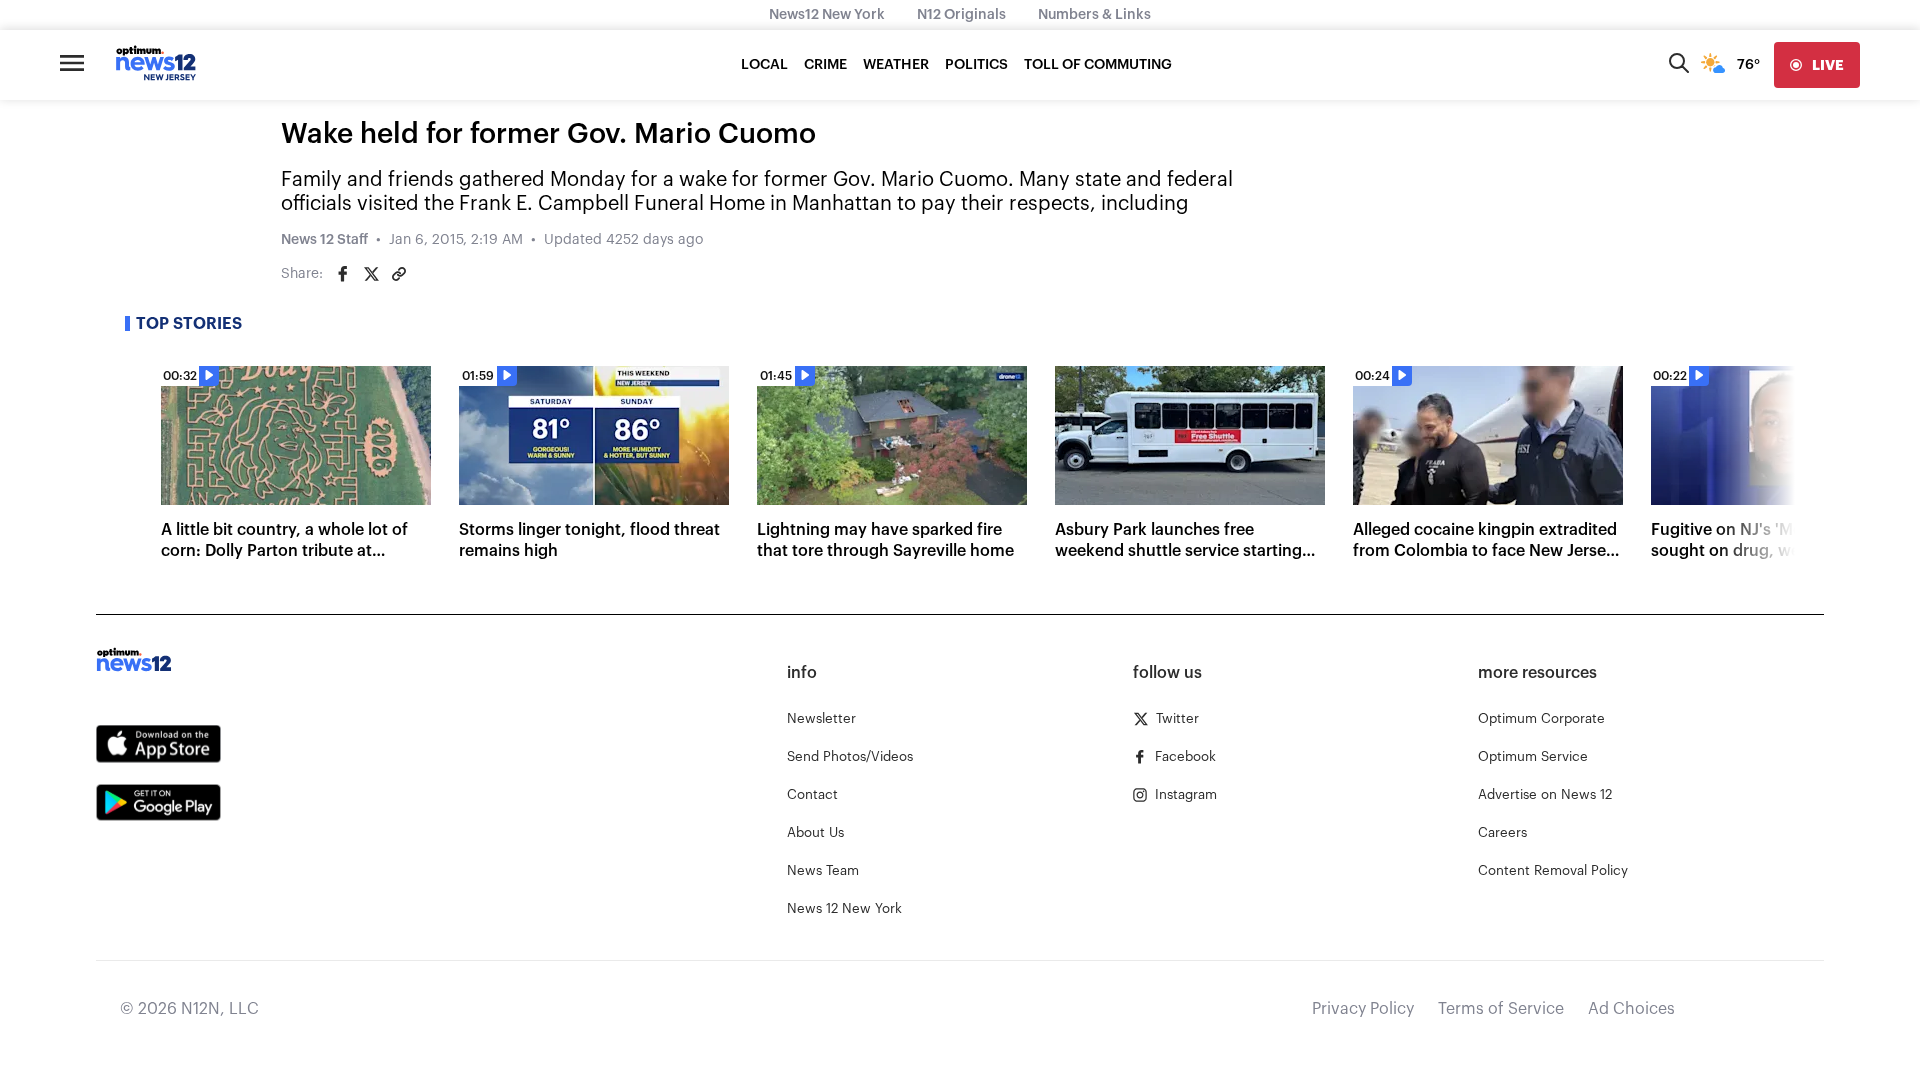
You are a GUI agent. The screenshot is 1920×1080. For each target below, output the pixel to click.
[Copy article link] (399, 274)
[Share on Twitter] (371, 274)
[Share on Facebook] (343, 274)
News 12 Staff (324, 240)
